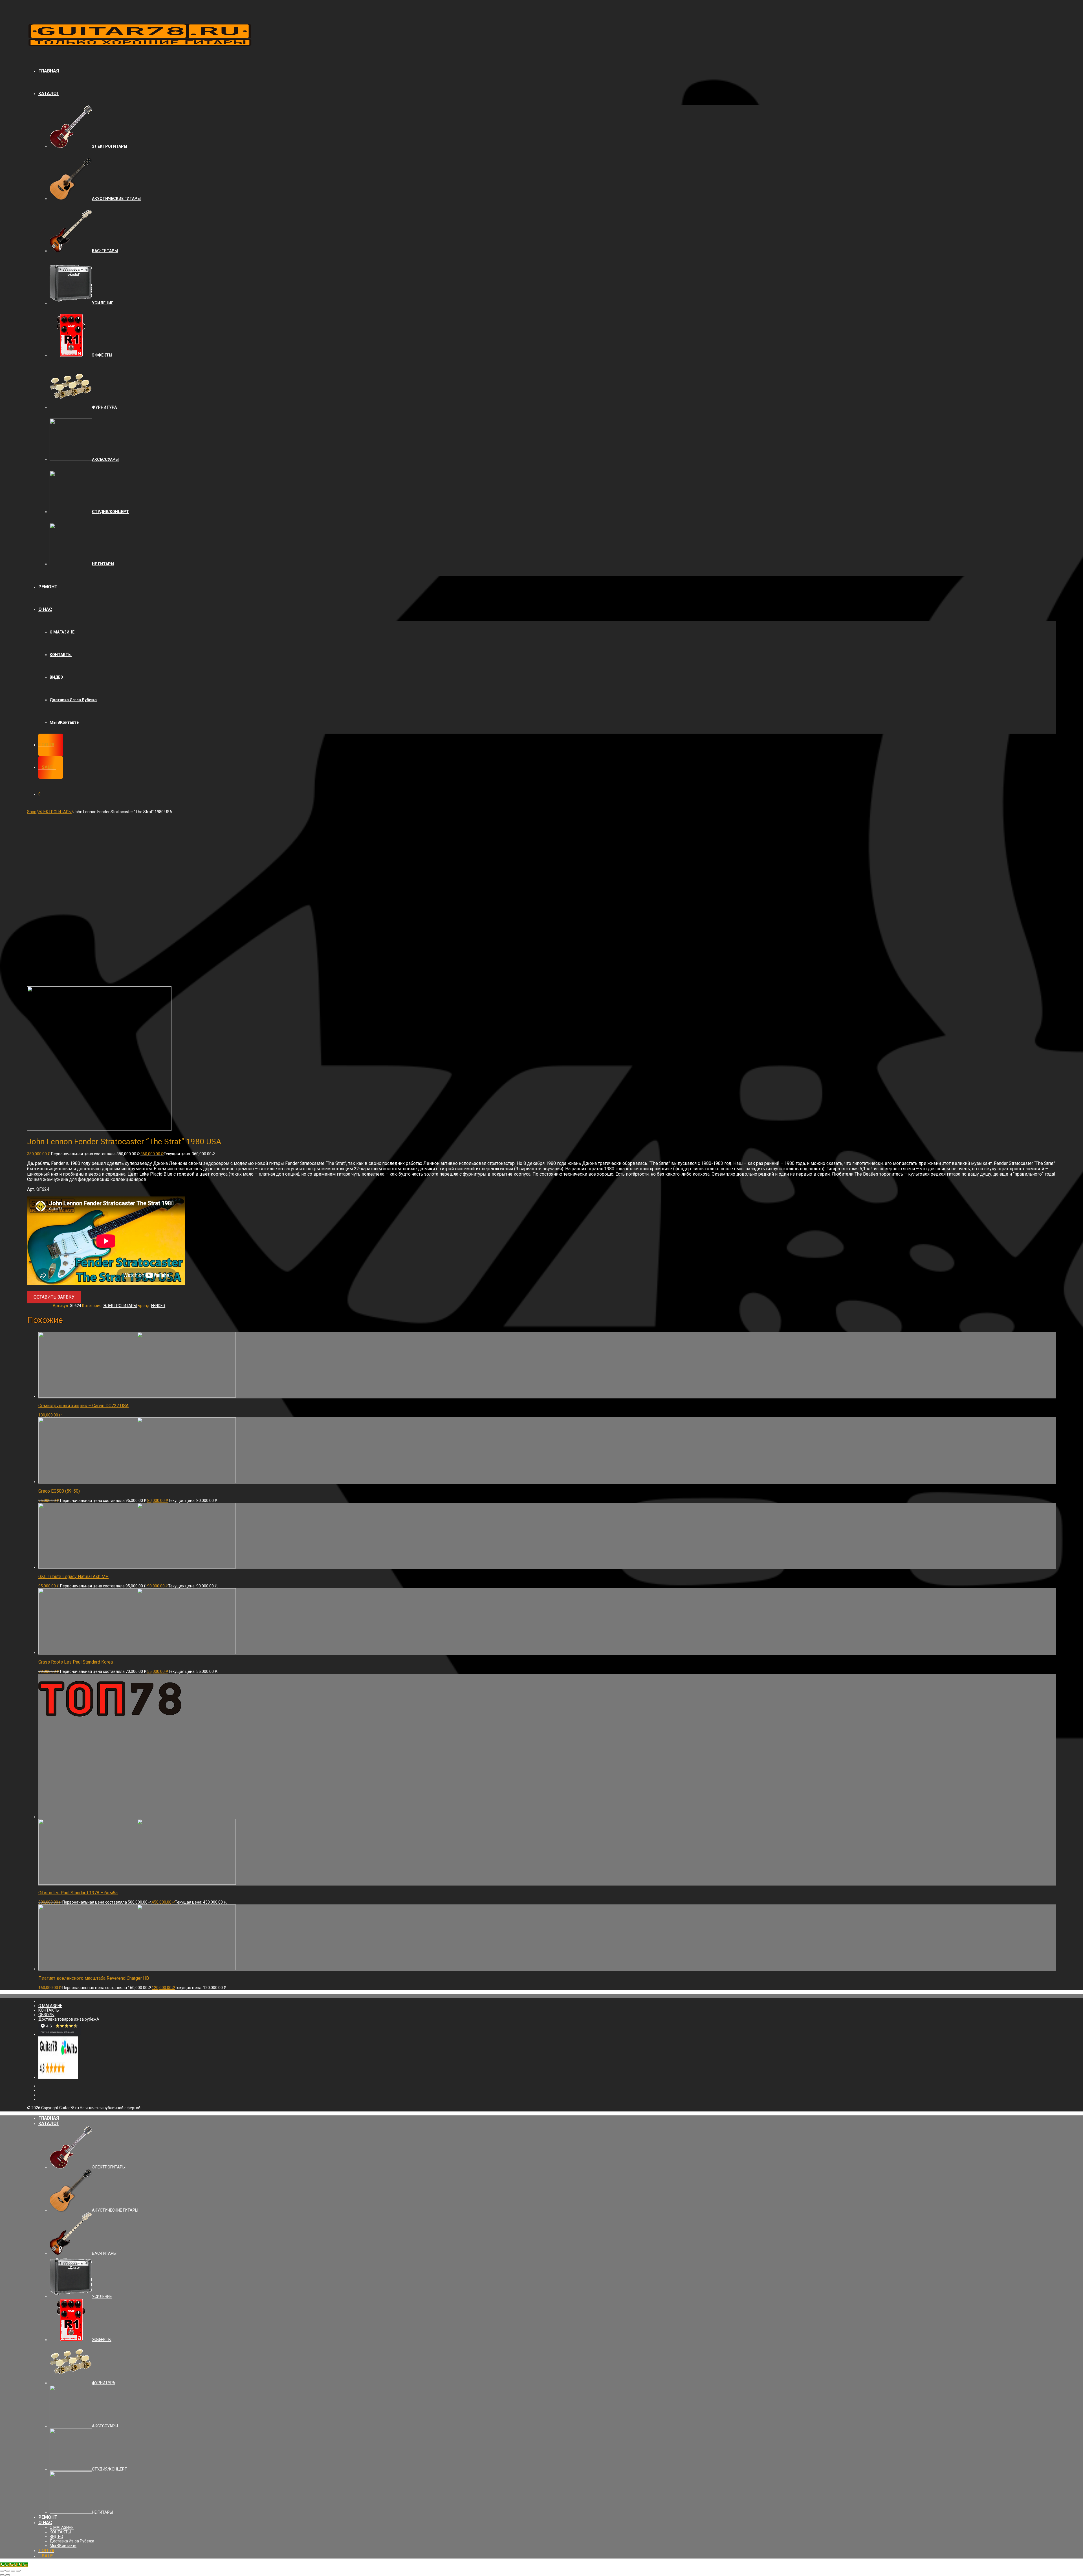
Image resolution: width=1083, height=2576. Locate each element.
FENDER (158, 1306)
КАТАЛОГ (49, 94)
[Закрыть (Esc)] (2, 2571)
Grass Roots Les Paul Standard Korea (76, 1662)
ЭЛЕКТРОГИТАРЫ (55, 812)
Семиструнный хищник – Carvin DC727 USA (83, 1406)
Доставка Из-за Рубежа (73, 700)
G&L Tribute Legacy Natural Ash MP (73, 1577)
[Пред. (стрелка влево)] (2, 2575)
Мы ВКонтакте (64, 722)
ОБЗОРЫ (46, 2015)
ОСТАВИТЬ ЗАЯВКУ (54, 1297)
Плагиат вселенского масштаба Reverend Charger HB (94, 1978)
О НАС (45, 609)
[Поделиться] (8, 2571)
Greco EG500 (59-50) (59, 1491)
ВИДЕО (56, 677)
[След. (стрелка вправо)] (8, 2575)
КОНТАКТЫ (61, 655)
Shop (32, 812)
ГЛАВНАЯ (49, 71)
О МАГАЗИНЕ (62, 632)
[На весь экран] (13, 2571)
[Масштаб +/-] (18, 2571)
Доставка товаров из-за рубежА (69, 2019)
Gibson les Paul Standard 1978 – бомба (78, 1893)
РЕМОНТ (48, 587)
